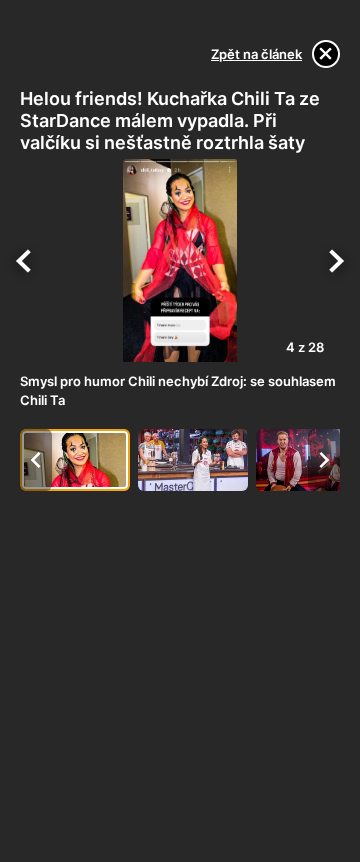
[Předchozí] (24, 261)
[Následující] (336, 261)
